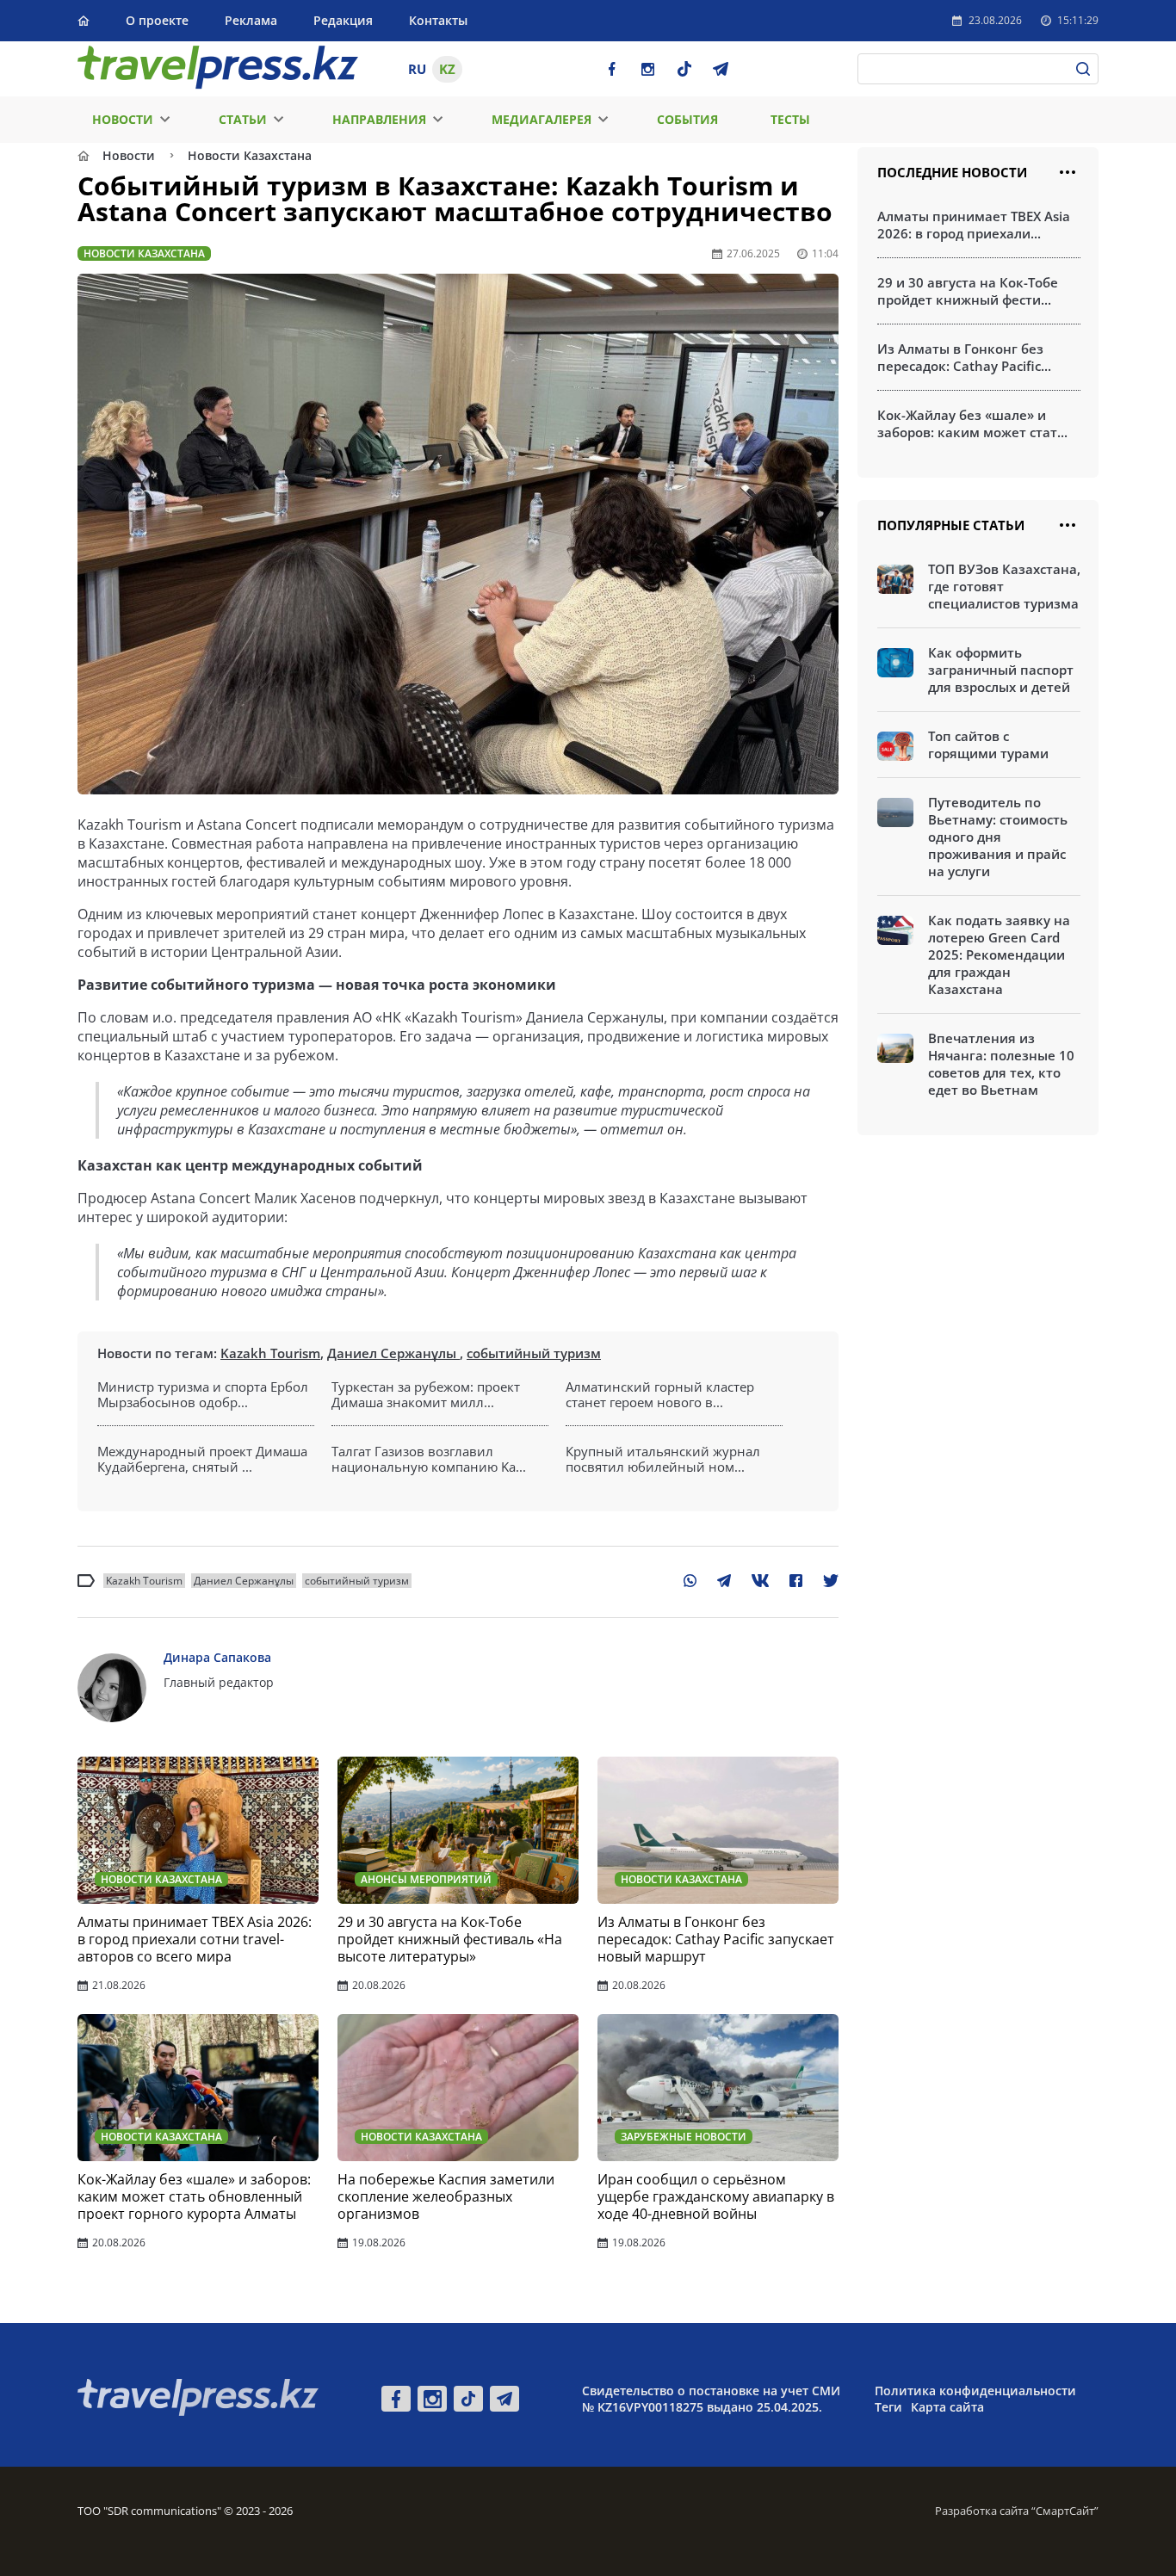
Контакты (438, 20)
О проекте (157, 20)
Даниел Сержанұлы (393, 1353)
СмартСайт (1065, 2511)
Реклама (251, 20)
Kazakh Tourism (270, 1353)
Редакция (343, 20)
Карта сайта (947, 2407)
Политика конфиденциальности (975, 2391)
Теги (888, 2407)
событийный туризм (534, 1353)
